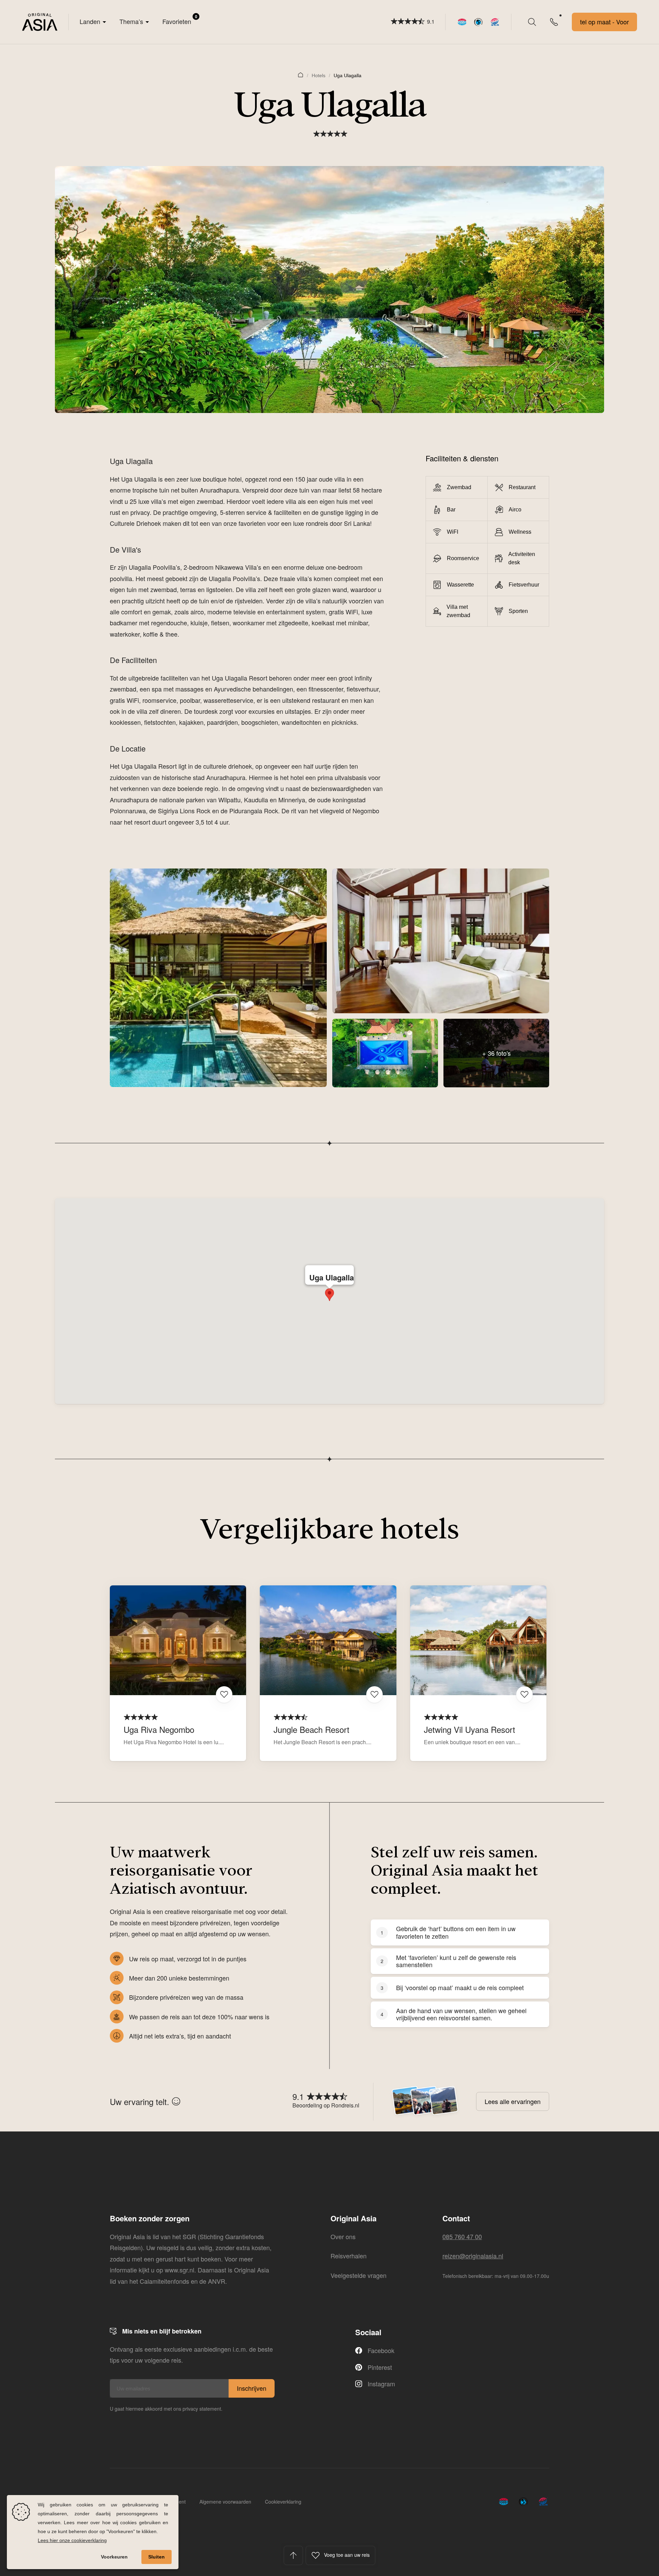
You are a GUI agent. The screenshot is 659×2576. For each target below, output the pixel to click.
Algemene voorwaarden (225, 2502)
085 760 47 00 (462, 2236)
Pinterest (380, 2367)
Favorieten (180, 20)
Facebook (381, 2350)
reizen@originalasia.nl (473, 2256)
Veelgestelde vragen (359, 2275)
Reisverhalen (349, 2256)
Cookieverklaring (283, 2502)
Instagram (381, 2384)
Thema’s (131, 21)
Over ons (343, 2236)
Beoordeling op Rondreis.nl (326, 2105)
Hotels (319, 75)
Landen (90, 21)
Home (301, 74)
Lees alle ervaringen (513, 2101)
